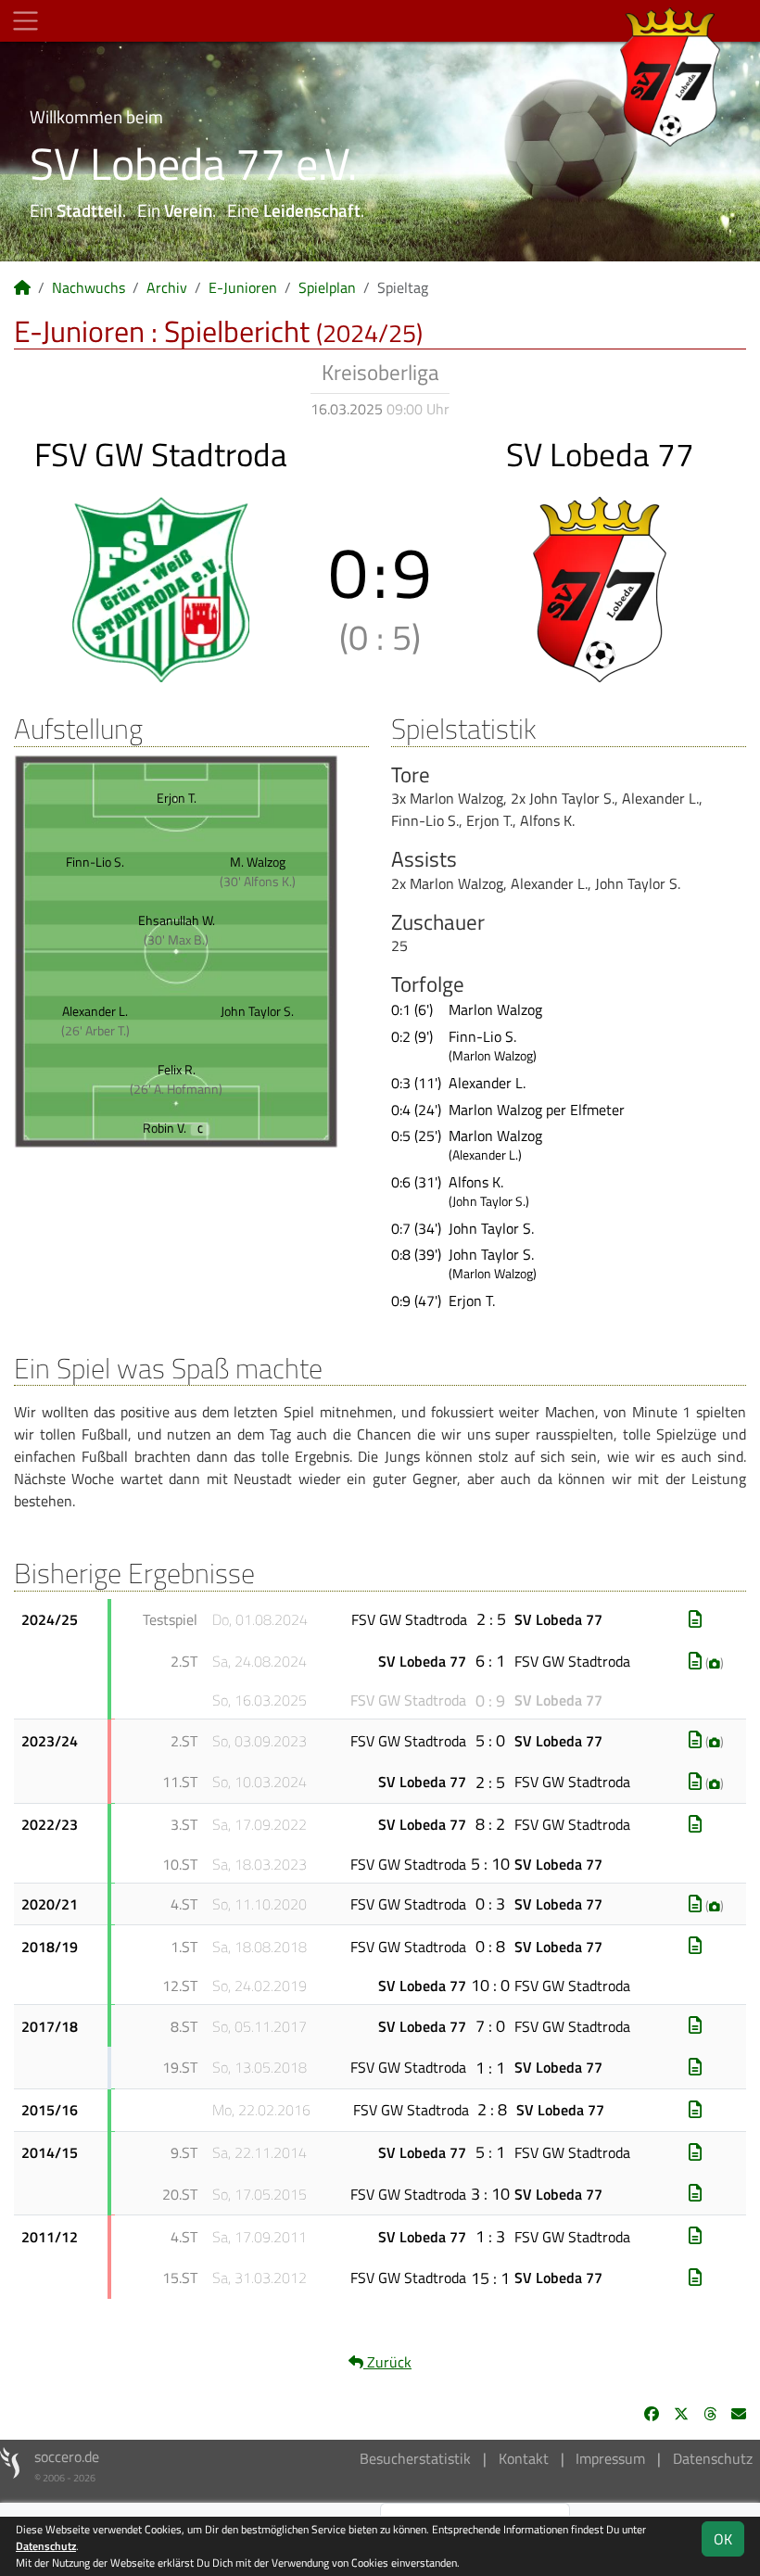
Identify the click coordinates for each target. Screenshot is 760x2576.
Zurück (387, 2362)
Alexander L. (95, 1011)
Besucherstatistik (415, 2458)
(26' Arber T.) (95, 1030)
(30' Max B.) (176, 939)
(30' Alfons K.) (258, 881)
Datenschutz (713, 2458)
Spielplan (327, 287)
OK (723, 2539)
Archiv (167, 287)
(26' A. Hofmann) (176, 1089)
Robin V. (173, 1128)
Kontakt (524, 2458)
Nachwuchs (89, 287)
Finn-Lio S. (95, 862)
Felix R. (177, 1069)
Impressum (610, 2458)
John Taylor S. (257, 1011)
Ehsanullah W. (177, 920)
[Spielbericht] (695, 1619)
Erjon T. (177, 798)
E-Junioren (243, 287)
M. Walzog (258, 862)
